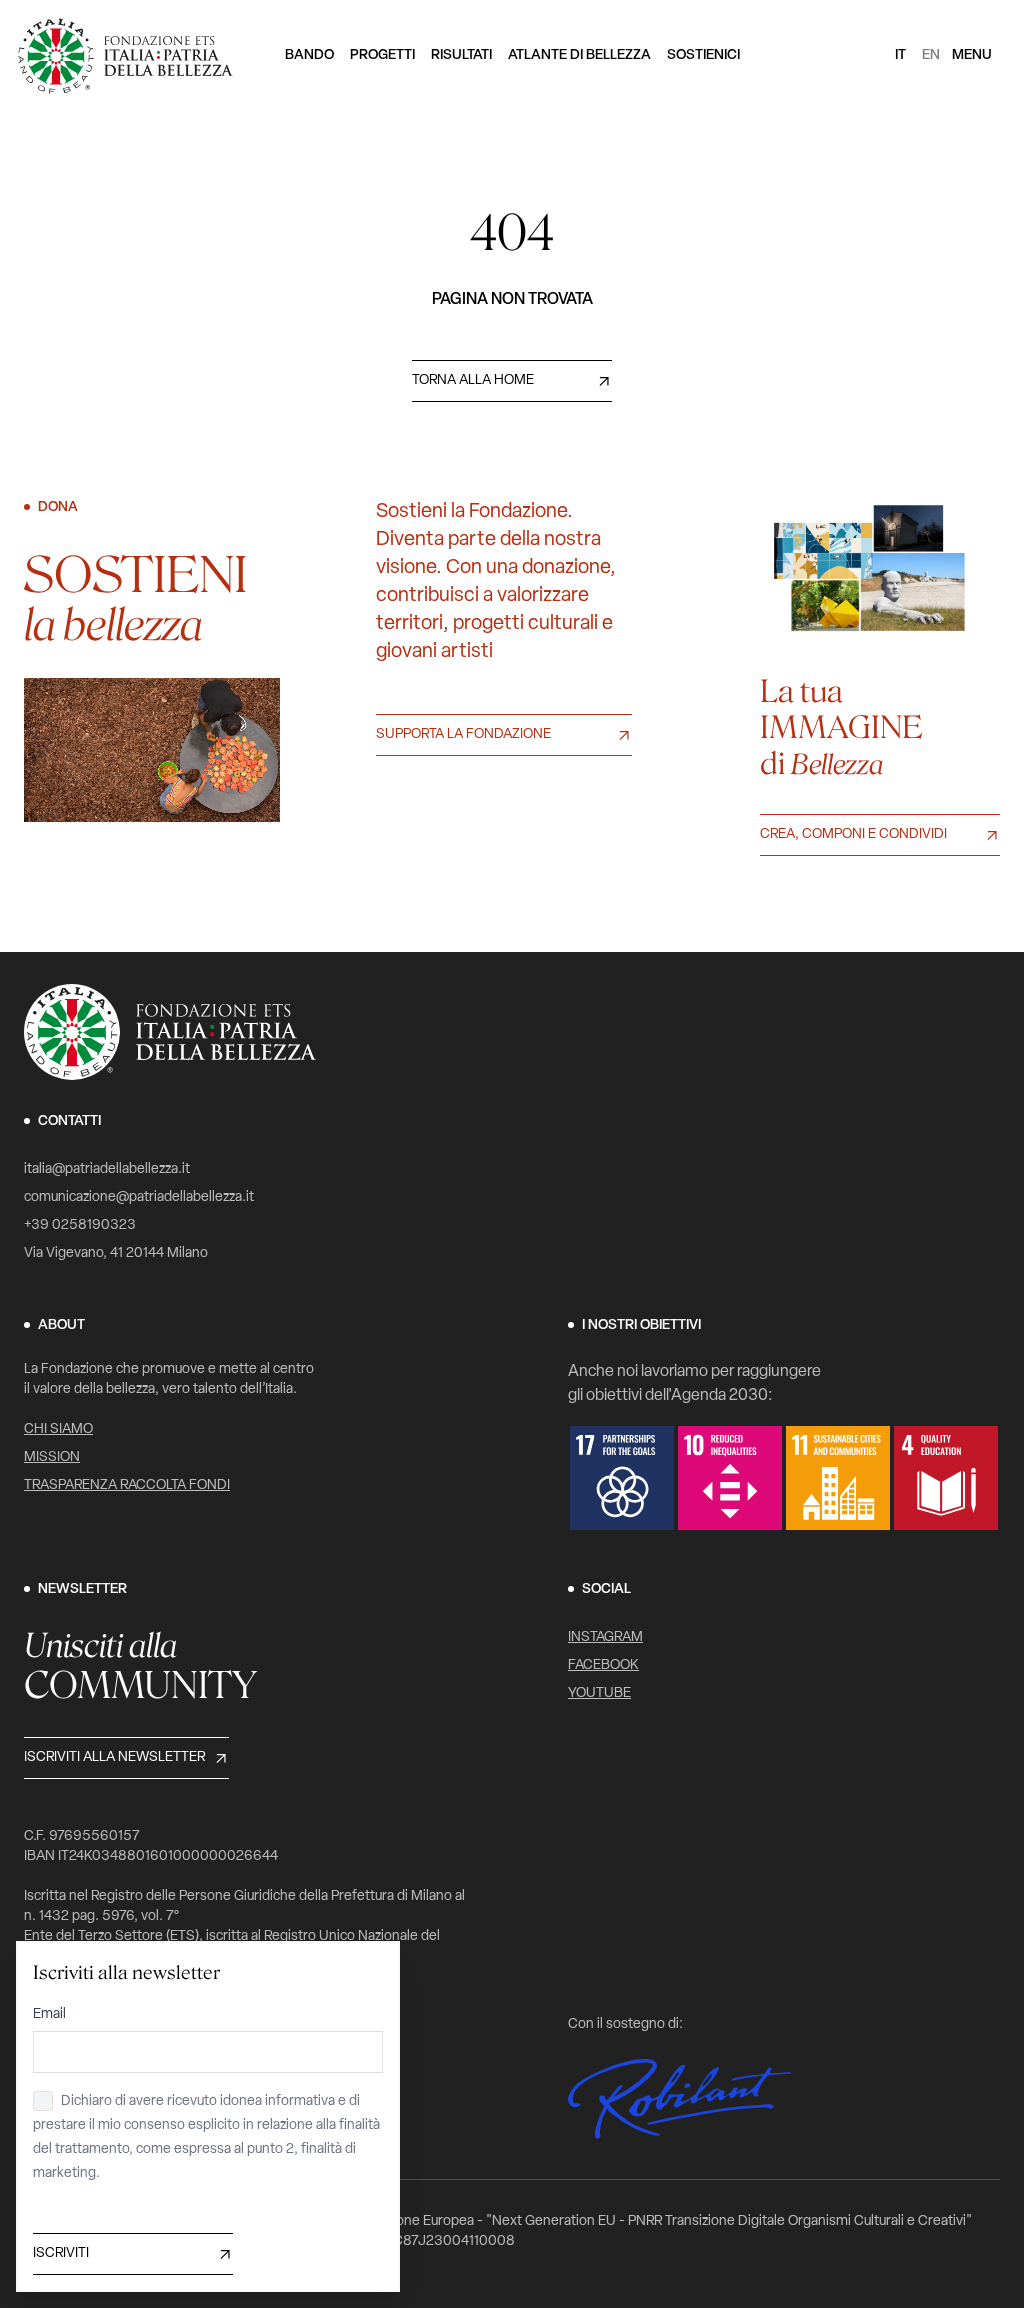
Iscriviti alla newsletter (114, 1757)
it (900, 55)
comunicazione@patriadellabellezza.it (139, 1197)
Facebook (603, 1665)
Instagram (605, 1637)
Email (49, 2014)
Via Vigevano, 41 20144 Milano (116, 1253)
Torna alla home (473, 380)
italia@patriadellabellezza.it (107, 1169)
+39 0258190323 (80, 1225)
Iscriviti (61, 2253)
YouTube (599, 1693)
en (931, 55)
